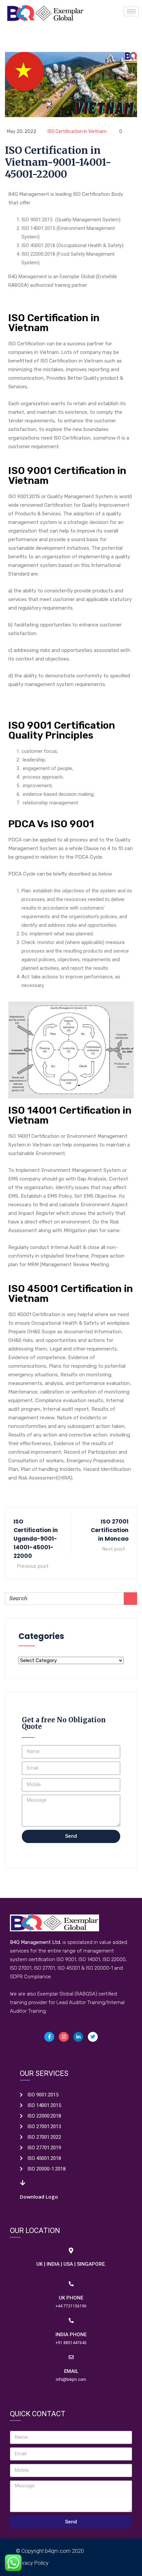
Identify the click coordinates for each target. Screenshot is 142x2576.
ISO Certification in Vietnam (77, 131)
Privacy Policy (32, 2563)
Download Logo (39, 2197)
